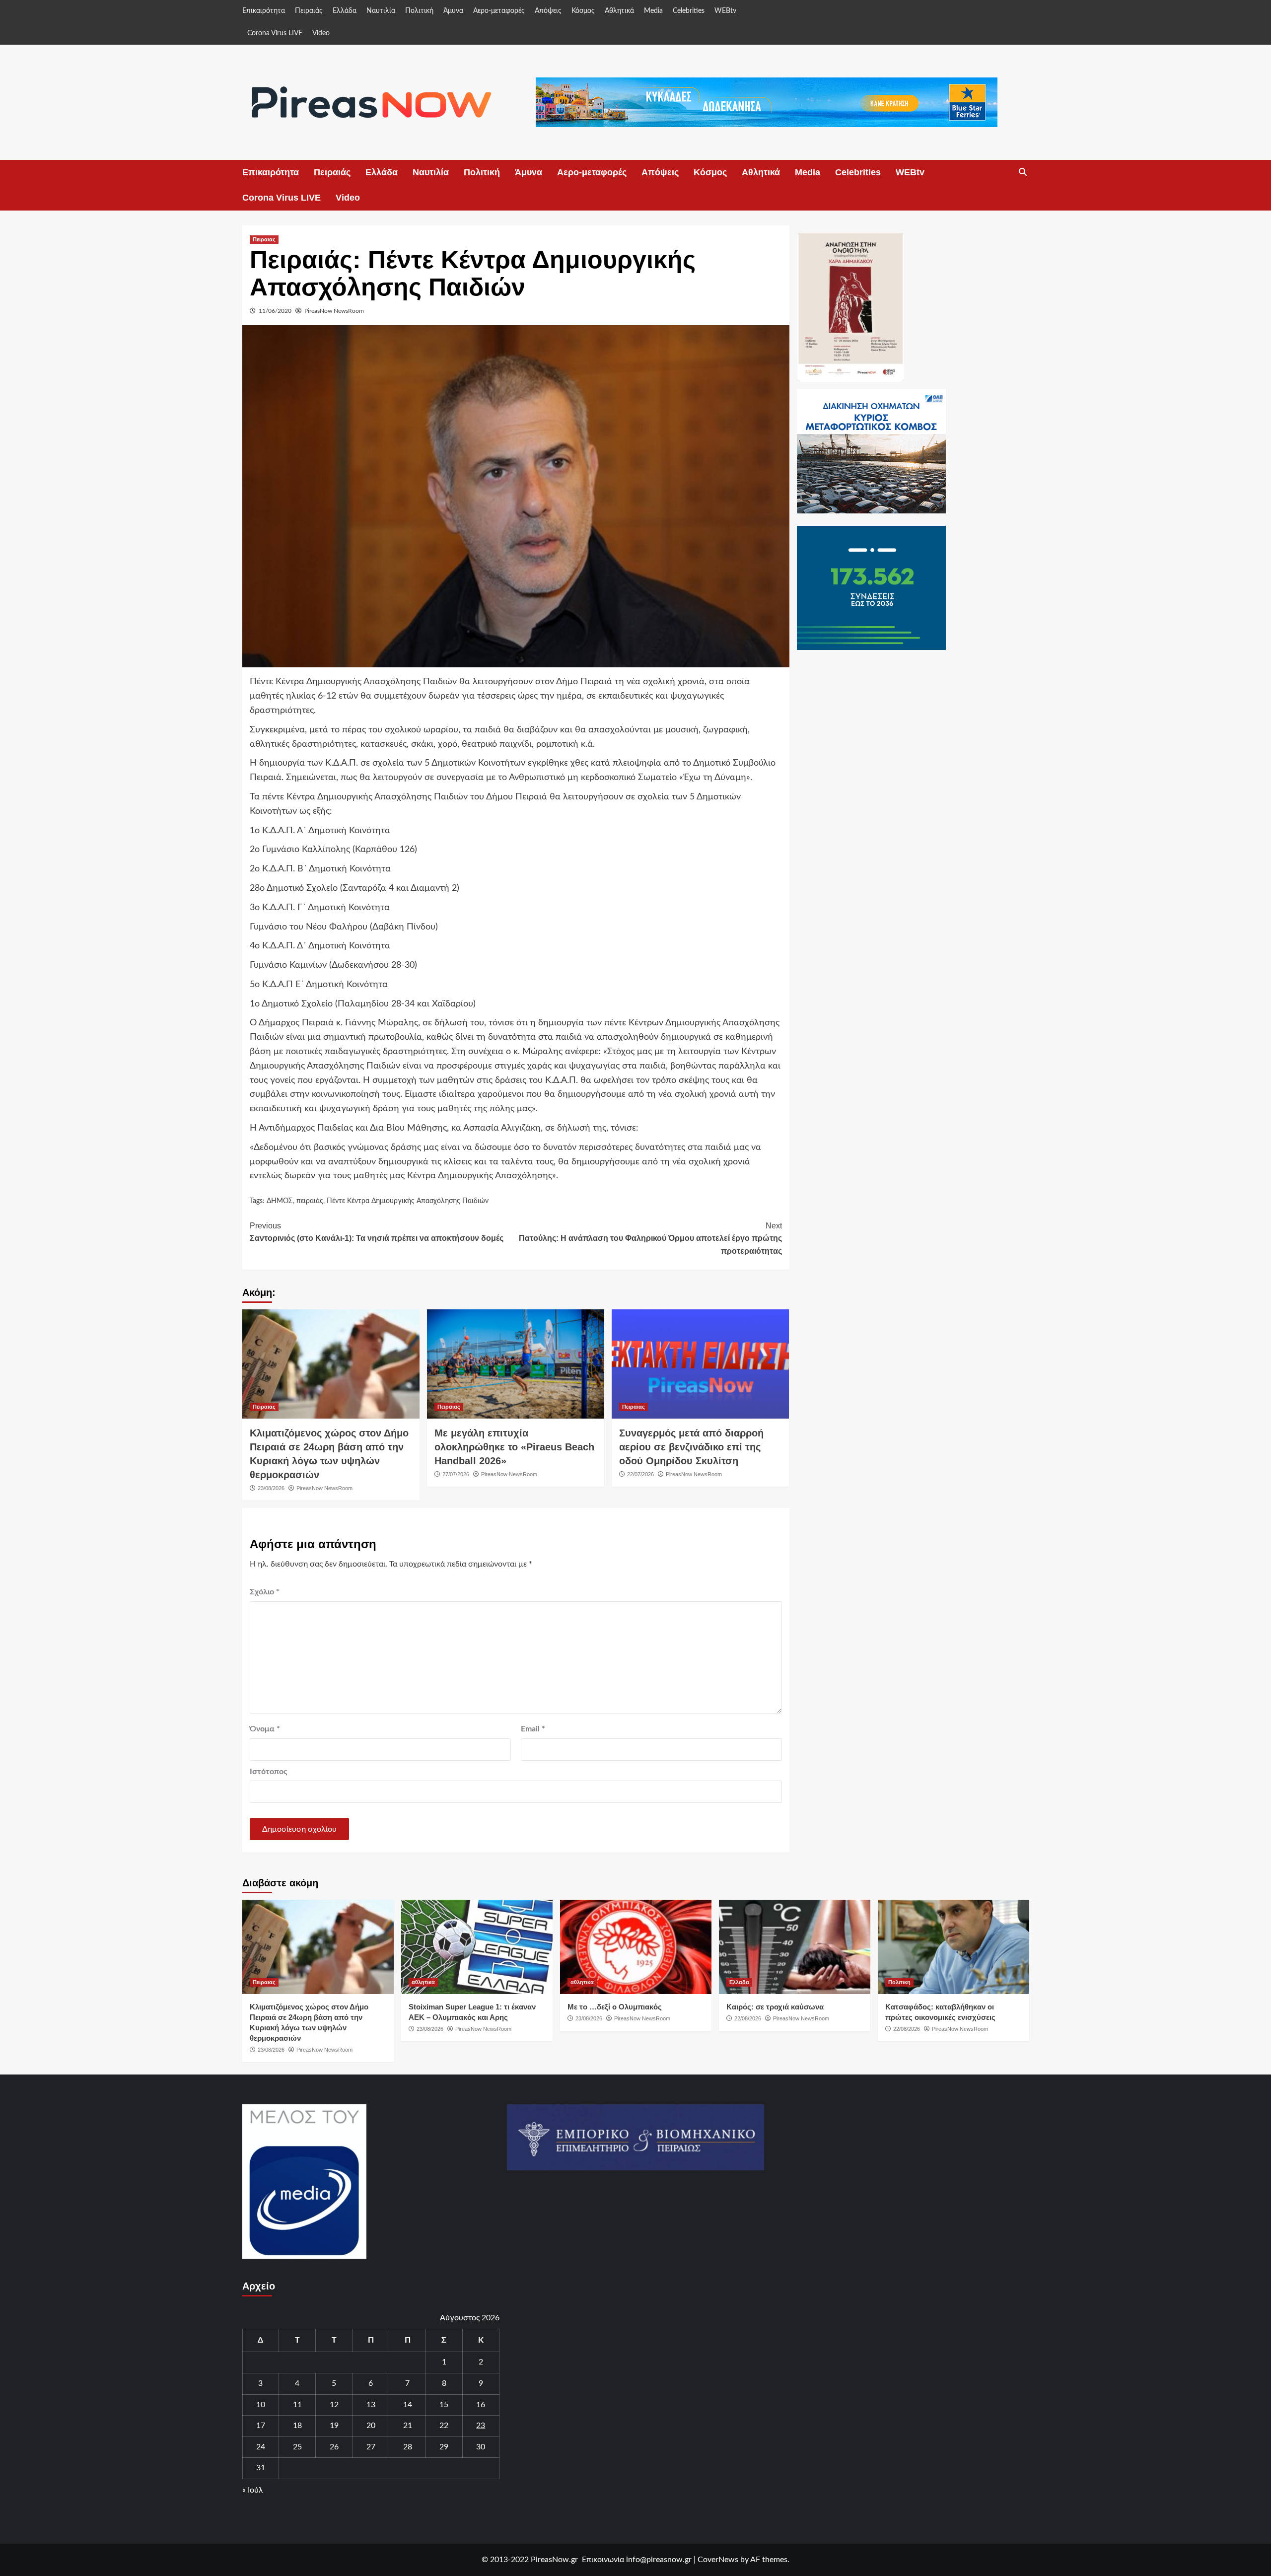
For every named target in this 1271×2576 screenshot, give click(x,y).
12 (334, 2405)
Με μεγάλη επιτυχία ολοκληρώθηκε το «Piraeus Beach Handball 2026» (514, 1447)
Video (321, 33)
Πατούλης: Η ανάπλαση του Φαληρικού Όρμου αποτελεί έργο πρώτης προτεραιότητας (650, 1238)
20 (371, 2426)
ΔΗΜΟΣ (280, 1201)
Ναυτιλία (381, 11)
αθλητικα (423, 1982)
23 (481, 2426)
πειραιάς (310, 1201)
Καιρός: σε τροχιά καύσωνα (775, 2007)
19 (334, 2426)
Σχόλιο (265, 1592)
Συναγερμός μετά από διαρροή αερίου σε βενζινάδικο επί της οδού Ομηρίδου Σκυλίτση (691, 1447)
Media (653, 11)
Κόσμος (583, 11)
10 (261, 2405)
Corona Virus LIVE (275, 33)
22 (444, 2426)
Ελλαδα (739, 1982)
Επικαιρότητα (264, 11)
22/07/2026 (640, 1474)
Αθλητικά (619, 11)
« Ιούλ (253, 2490)
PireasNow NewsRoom (334, 311)
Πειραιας (264, 239)
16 (481, 2405)
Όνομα (265, 1729)
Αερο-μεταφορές (499, 11)
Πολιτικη (899, 1982)
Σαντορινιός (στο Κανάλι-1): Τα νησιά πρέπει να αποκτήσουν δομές (377, 1232)
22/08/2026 (748, 2018)
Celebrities (689, 11)
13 (371, 2405)
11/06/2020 (275, 311)
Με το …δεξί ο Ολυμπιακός (615, 2007)
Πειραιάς (309, 11)
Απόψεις (548, 11)
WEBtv (725, 11)
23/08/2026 (271, 1488)
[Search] (1023, 172)
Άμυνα (453, 11)
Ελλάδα (345, 11)
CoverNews (718, 2560)
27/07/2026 (456, 1474)
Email (533, 1729)
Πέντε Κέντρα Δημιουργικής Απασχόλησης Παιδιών (408, 1201)
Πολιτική (419, 11)
